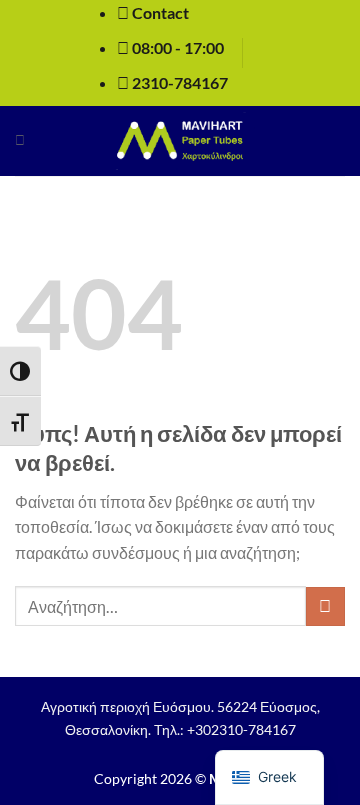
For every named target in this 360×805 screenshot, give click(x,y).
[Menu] (20, 140)
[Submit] (325, 606)
